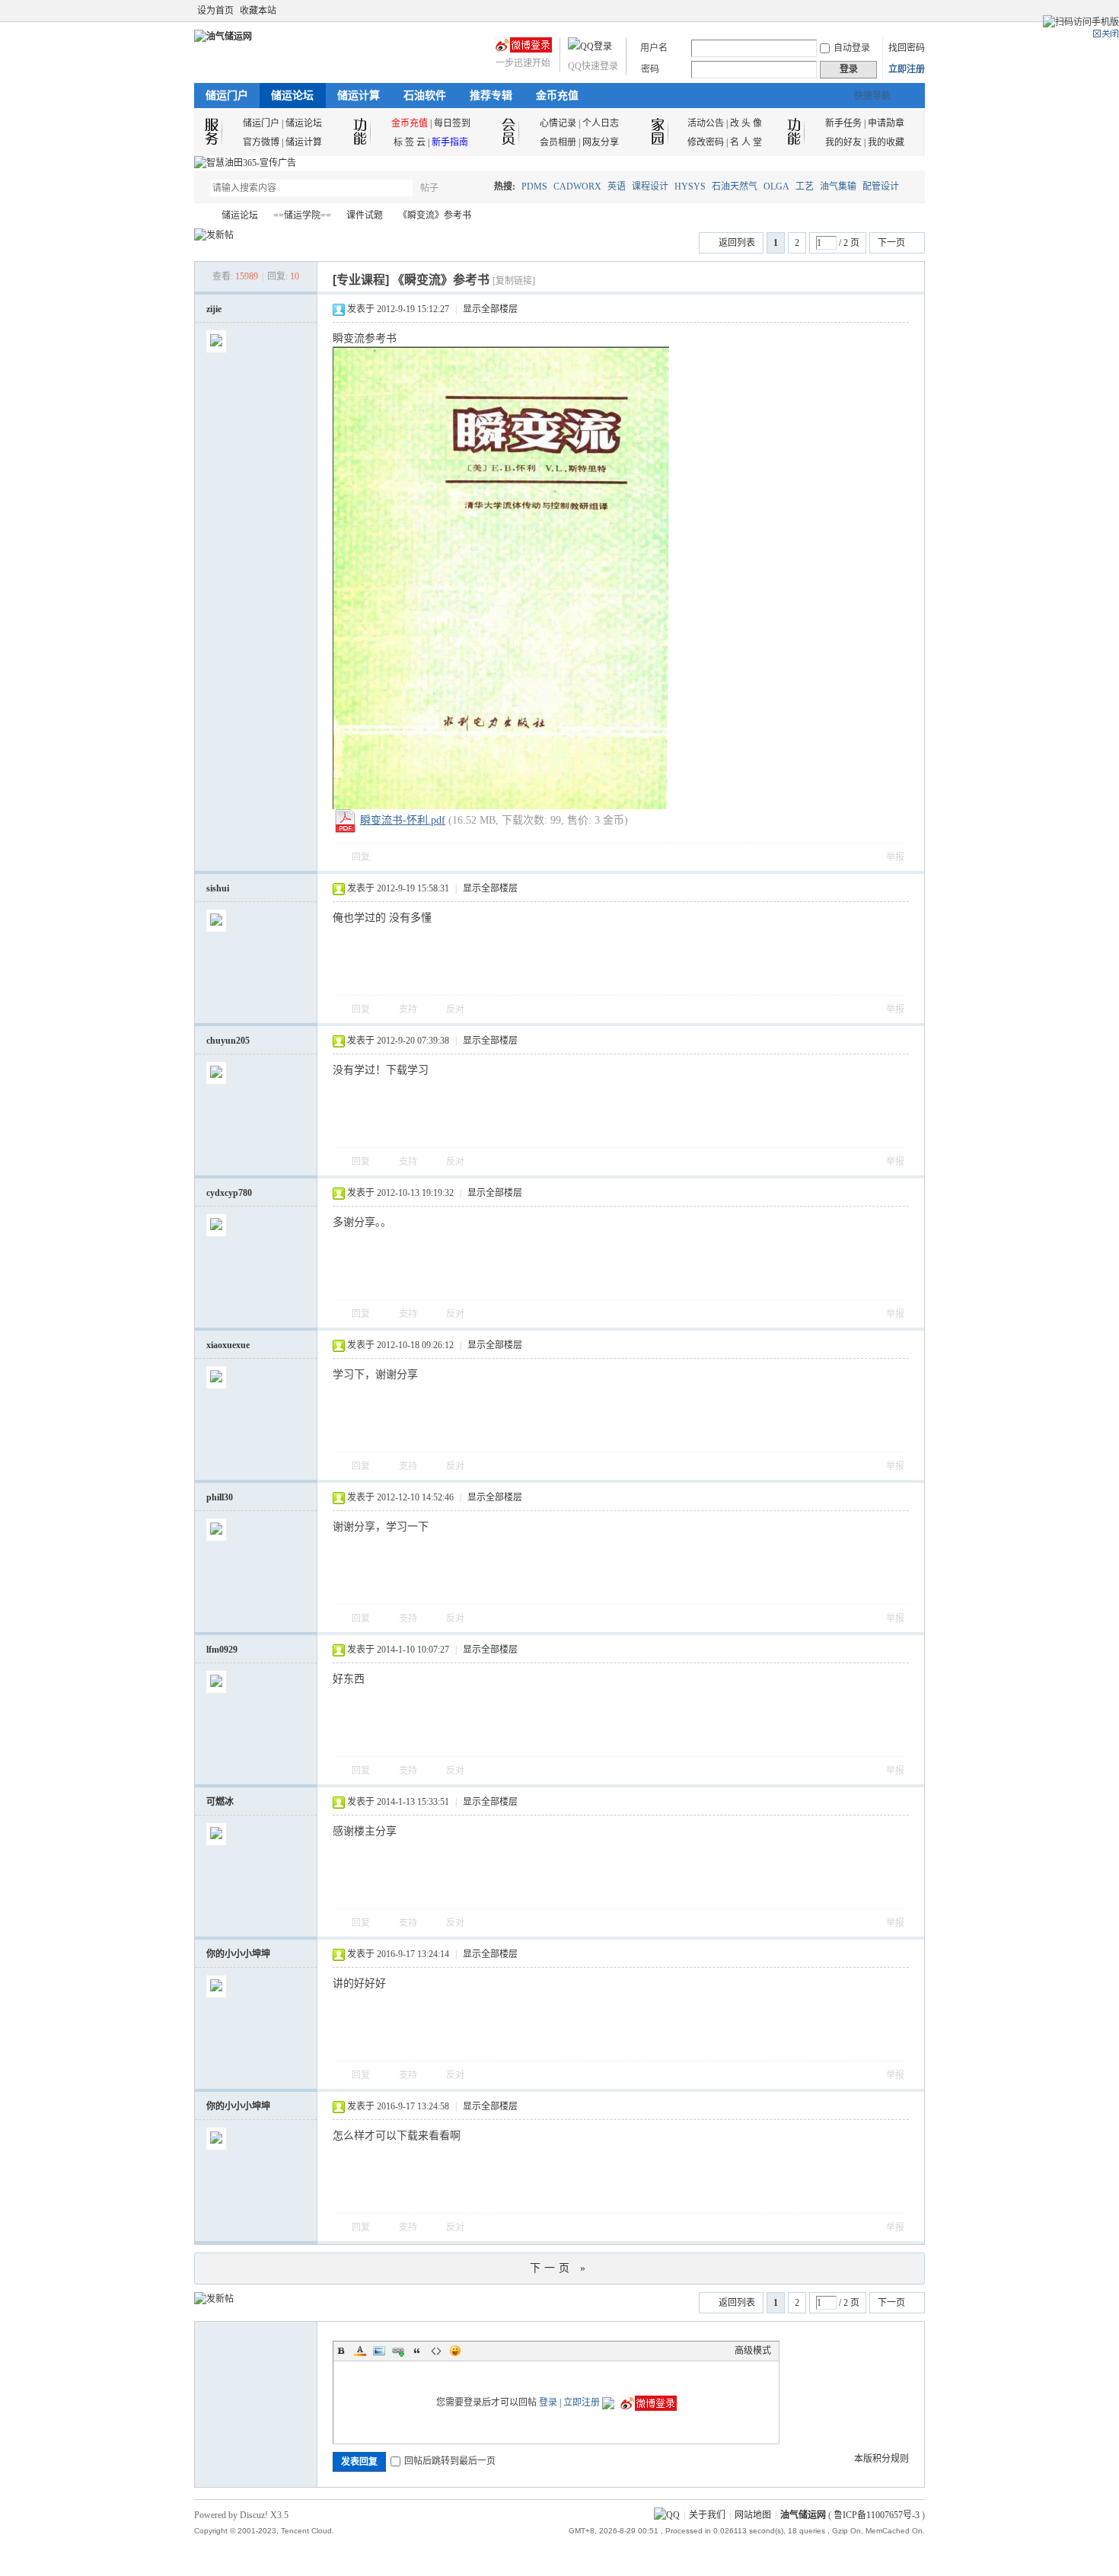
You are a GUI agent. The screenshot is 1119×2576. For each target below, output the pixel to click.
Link (398, 2351)
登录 (548, 2402)
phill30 (220, 1497)
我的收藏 (886, 142)
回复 (361, 857)
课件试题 (365, 215)
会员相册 (558, 142)
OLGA (776, 187)
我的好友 (843, 142)
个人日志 (601, 123)
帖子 (429, 188)
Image (379, 2351)
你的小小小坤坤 (238, 1954)
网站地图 (753, 2515)
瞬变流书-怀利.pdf (403, 820)
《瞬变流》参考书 (435, 215)
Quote (417, 2351)
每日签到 (452, 123)
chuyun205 (228, 1041)
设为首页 (215, 11)
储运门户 (227, 96)
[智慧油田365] (245, 163)
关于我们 (707, 2515)
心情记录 (558, 123)
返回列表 (737, 243)
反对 (455, 1009)
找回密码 (907, 48)
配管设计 (881, 187)
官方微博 (261, 142)
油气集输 (838, 187)
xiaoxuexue (228, 1345)
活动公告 (706, 123)
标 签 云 (410, 142)
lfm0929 (222, 1650)
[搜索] (473, 188)
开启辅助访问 (904, 11)
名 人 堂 (746, 142)
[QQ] (667, 2515)
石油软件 (425, 96)
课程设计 (650, 187)
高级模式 (753, 2351)
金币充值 (557, 96)
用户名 (654, 48)
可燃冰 (220, 1802)
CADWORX (577, 187)
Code (436, 2351)
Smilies (455, 2351)
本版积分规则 (881, 2459)
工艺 (805, 187)
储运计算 (359, 96)
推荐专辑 (491, 96)
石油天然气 (735, 187)
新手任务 (843, 123)
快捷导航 (872, 96)
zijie (214, 309)
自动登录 (852, 48)
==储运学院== (302, 215)
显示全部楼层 (490, 309)
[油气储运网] (223, 37)
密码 (650, 69)
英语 (617, 187)
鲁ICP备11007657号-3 (877, 2515)
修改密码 (706, 142)
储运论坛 (292, 96)
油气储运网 (200, 216)
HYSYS (690, 187)
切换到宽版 (916, 11)
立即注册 (907, 69)
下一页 (891, 243)
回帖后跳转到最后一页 (450, 2461)
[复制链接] (514, 281)
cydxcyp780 (229, 1193)
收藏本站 (258, 11)
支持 (409, 1009)
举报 (895, 857)
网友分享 (601, 142)
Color (360, 2351)
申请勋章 (886, 123)
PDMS (534, 187)
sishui (218, 888)
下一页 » (559, 2268)
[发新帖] (214, 235)
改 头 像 (746, 123)
